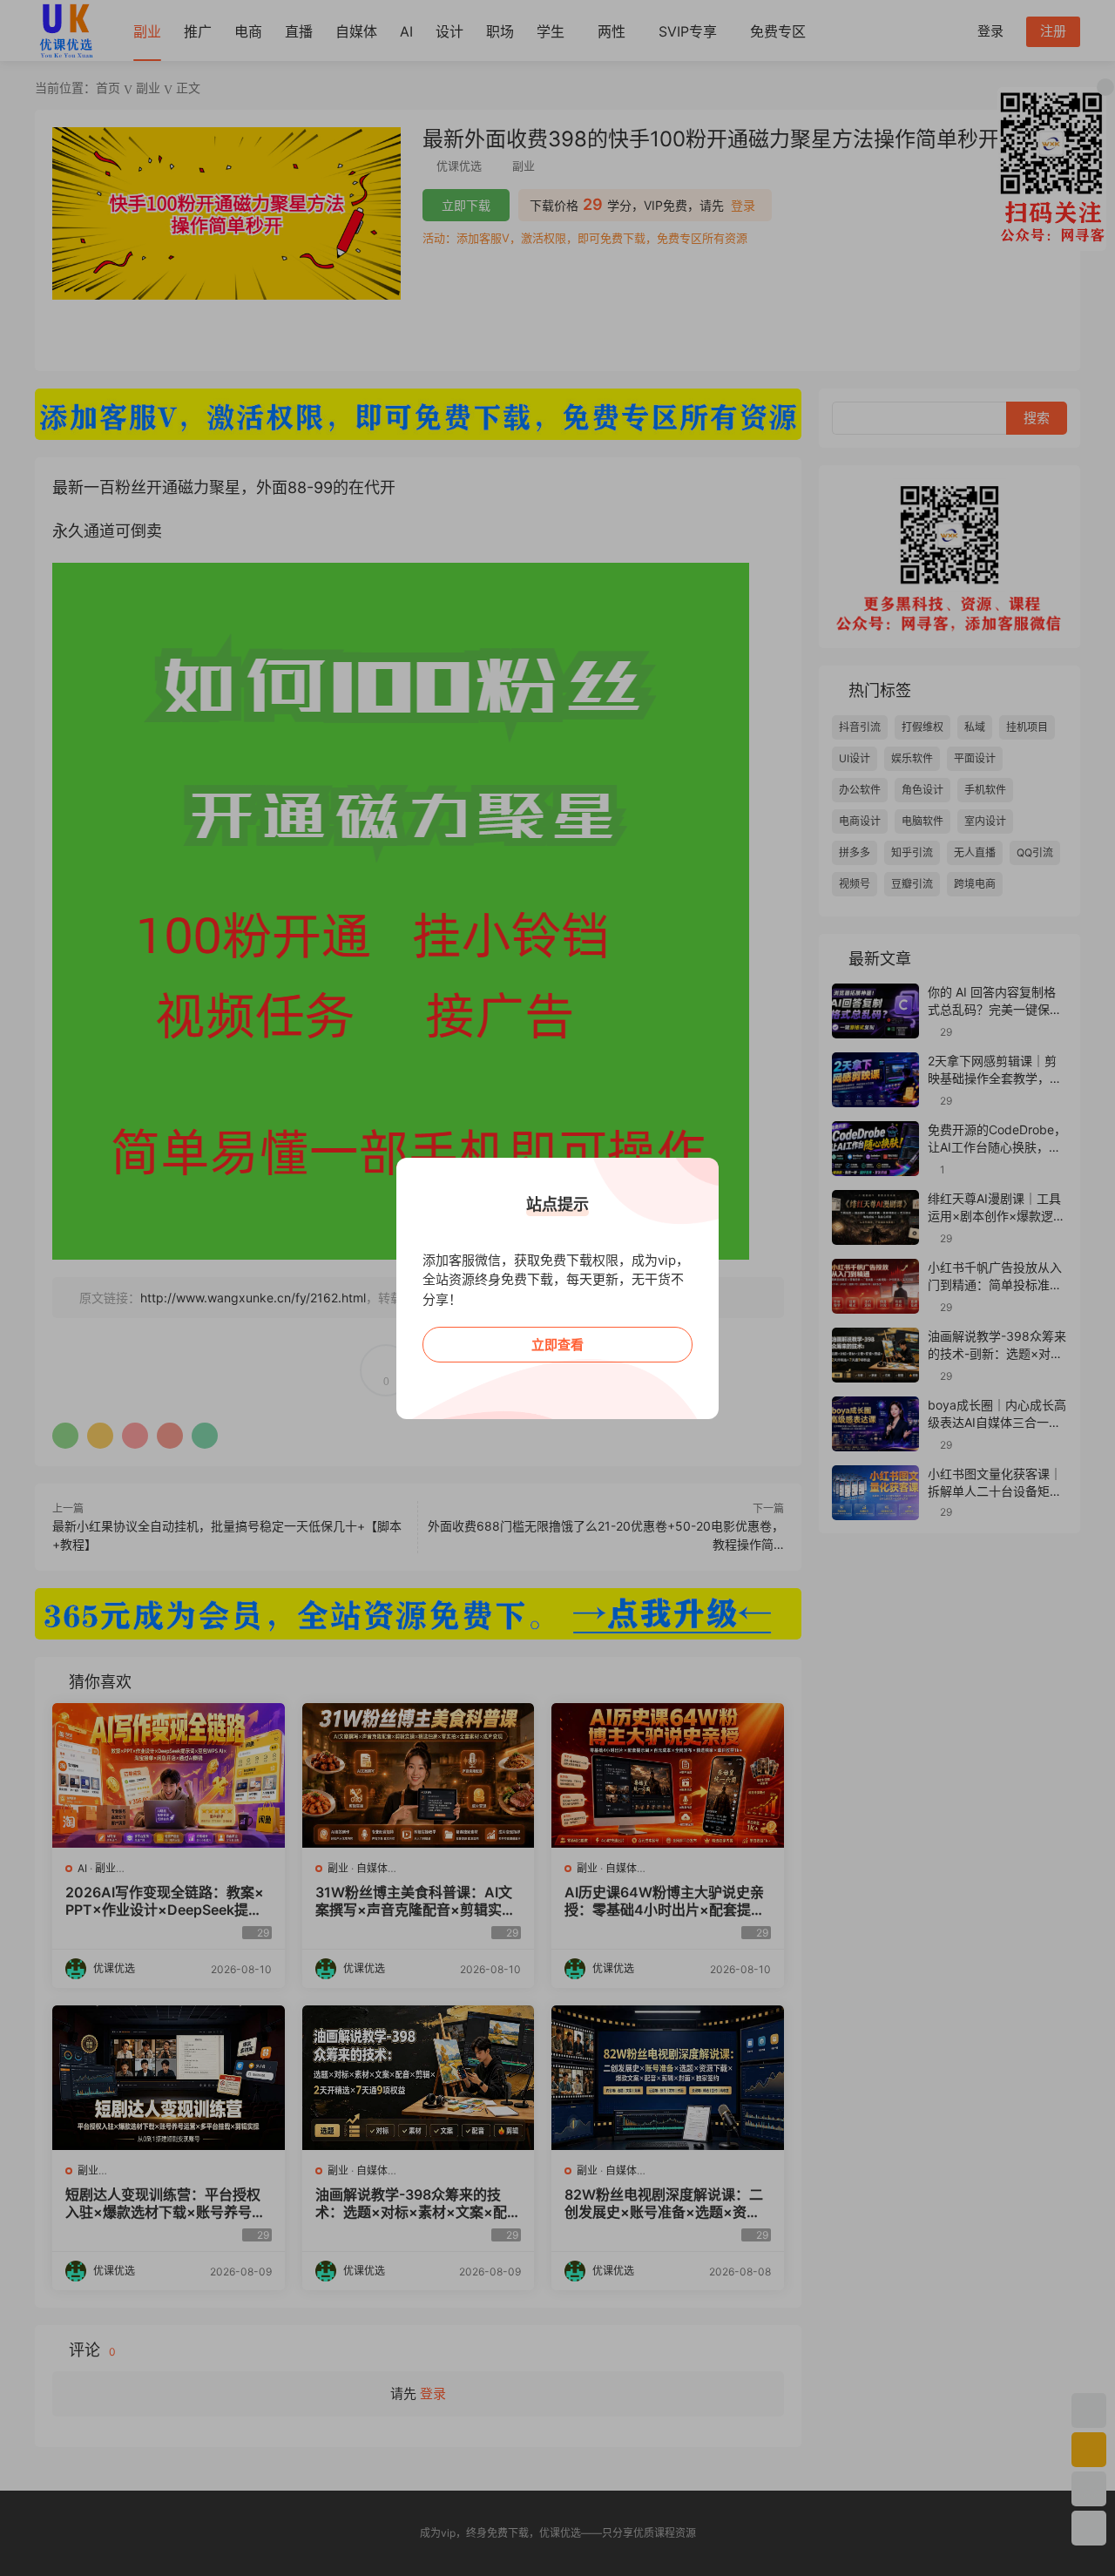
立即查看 (557, 1345)
